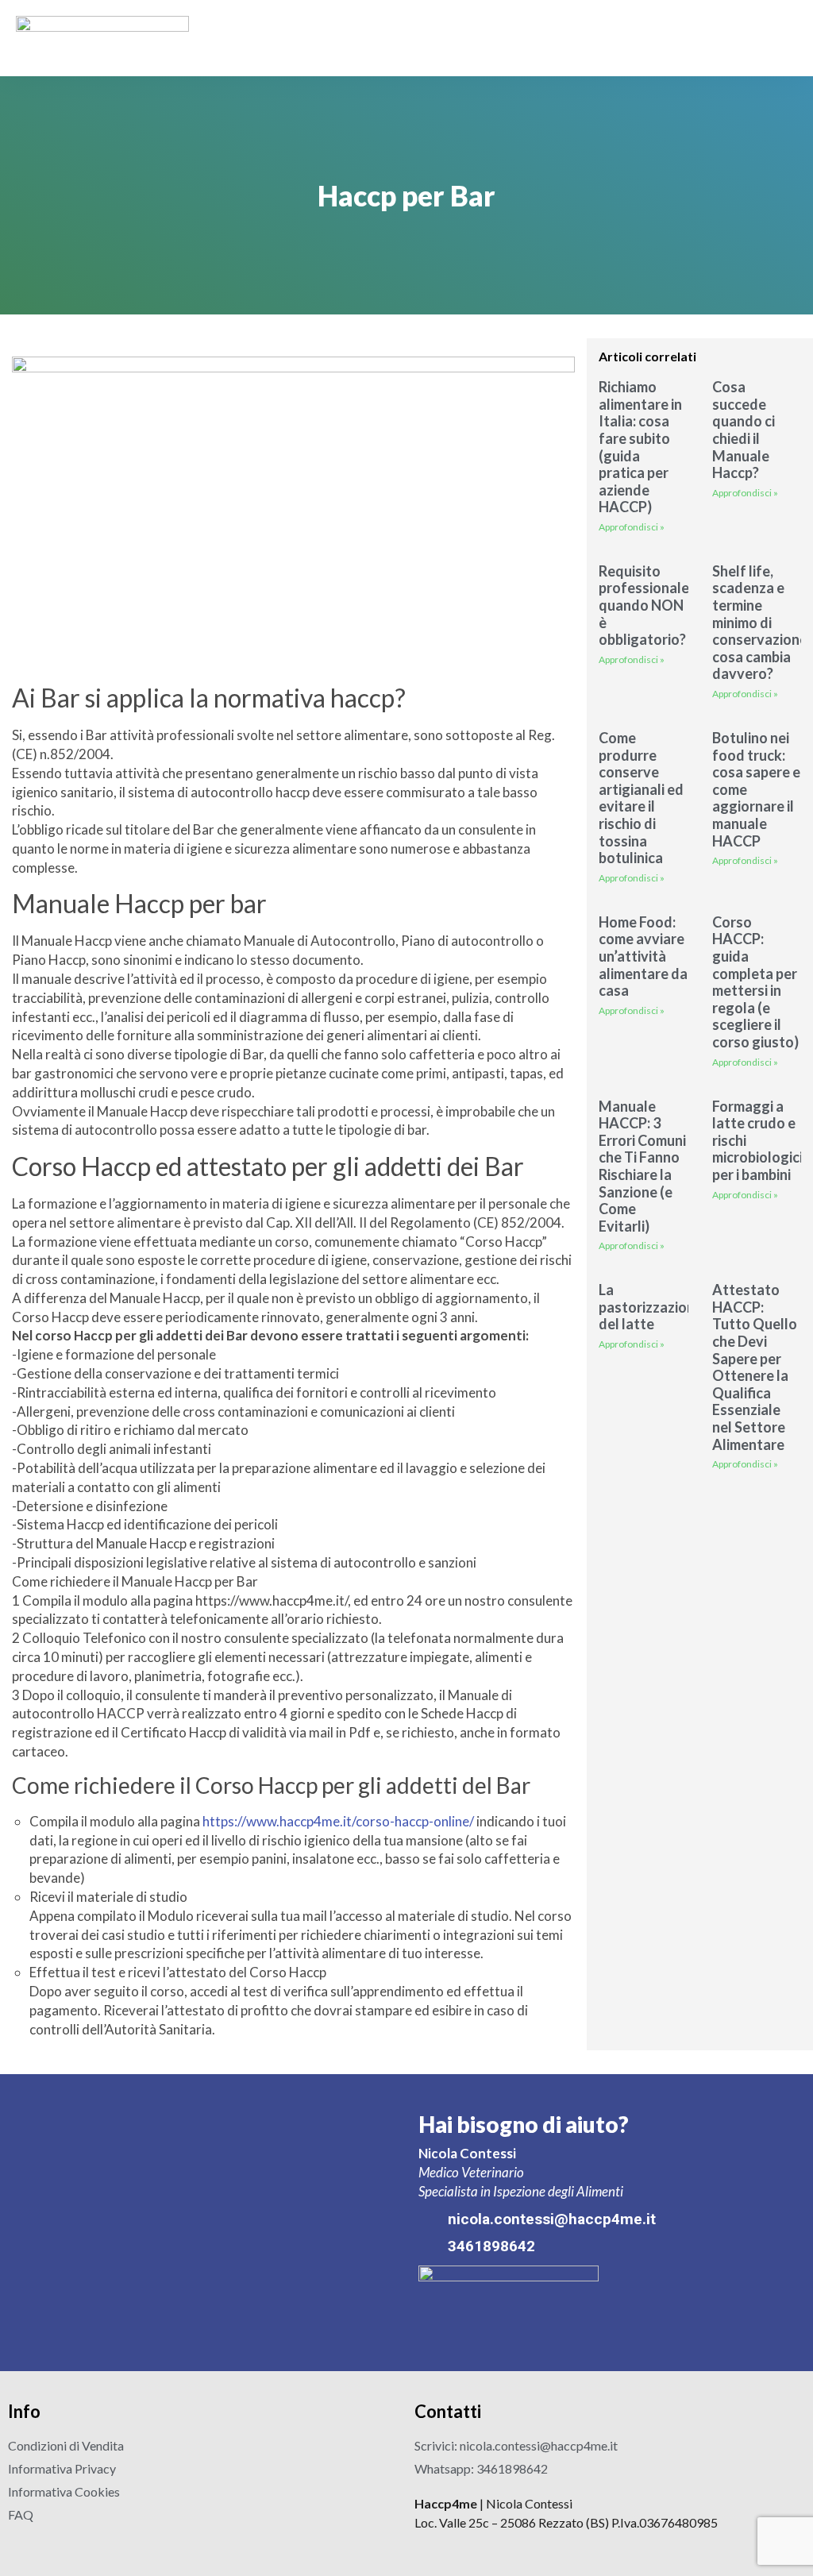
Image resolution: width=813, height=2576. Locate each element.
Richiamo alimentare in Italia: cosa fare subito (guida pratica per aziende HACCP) (640, 447)
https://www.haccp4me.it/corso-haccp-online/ (338, 1821)
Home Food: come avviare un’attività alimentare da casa (643, 956)
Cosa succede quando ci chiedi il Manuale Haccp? (744, 430)
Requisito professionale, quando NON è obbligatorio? (645, 605)
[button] (786, 39)
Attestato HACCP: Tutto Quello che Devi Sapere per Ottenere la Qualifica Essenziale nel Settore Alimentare (755, 1367)
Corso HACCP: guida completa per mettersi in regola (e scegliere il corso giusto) (755, 982)
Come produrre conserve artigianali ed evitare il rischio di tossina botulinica (641, 798)
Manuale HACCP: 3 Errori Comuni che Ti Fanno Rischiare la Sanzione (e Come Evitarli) (642, 1166)
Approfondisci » (632, 527)
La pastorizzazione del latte (651, 1307)
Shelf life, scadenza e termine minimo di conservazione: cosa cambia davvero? (761, 623)
